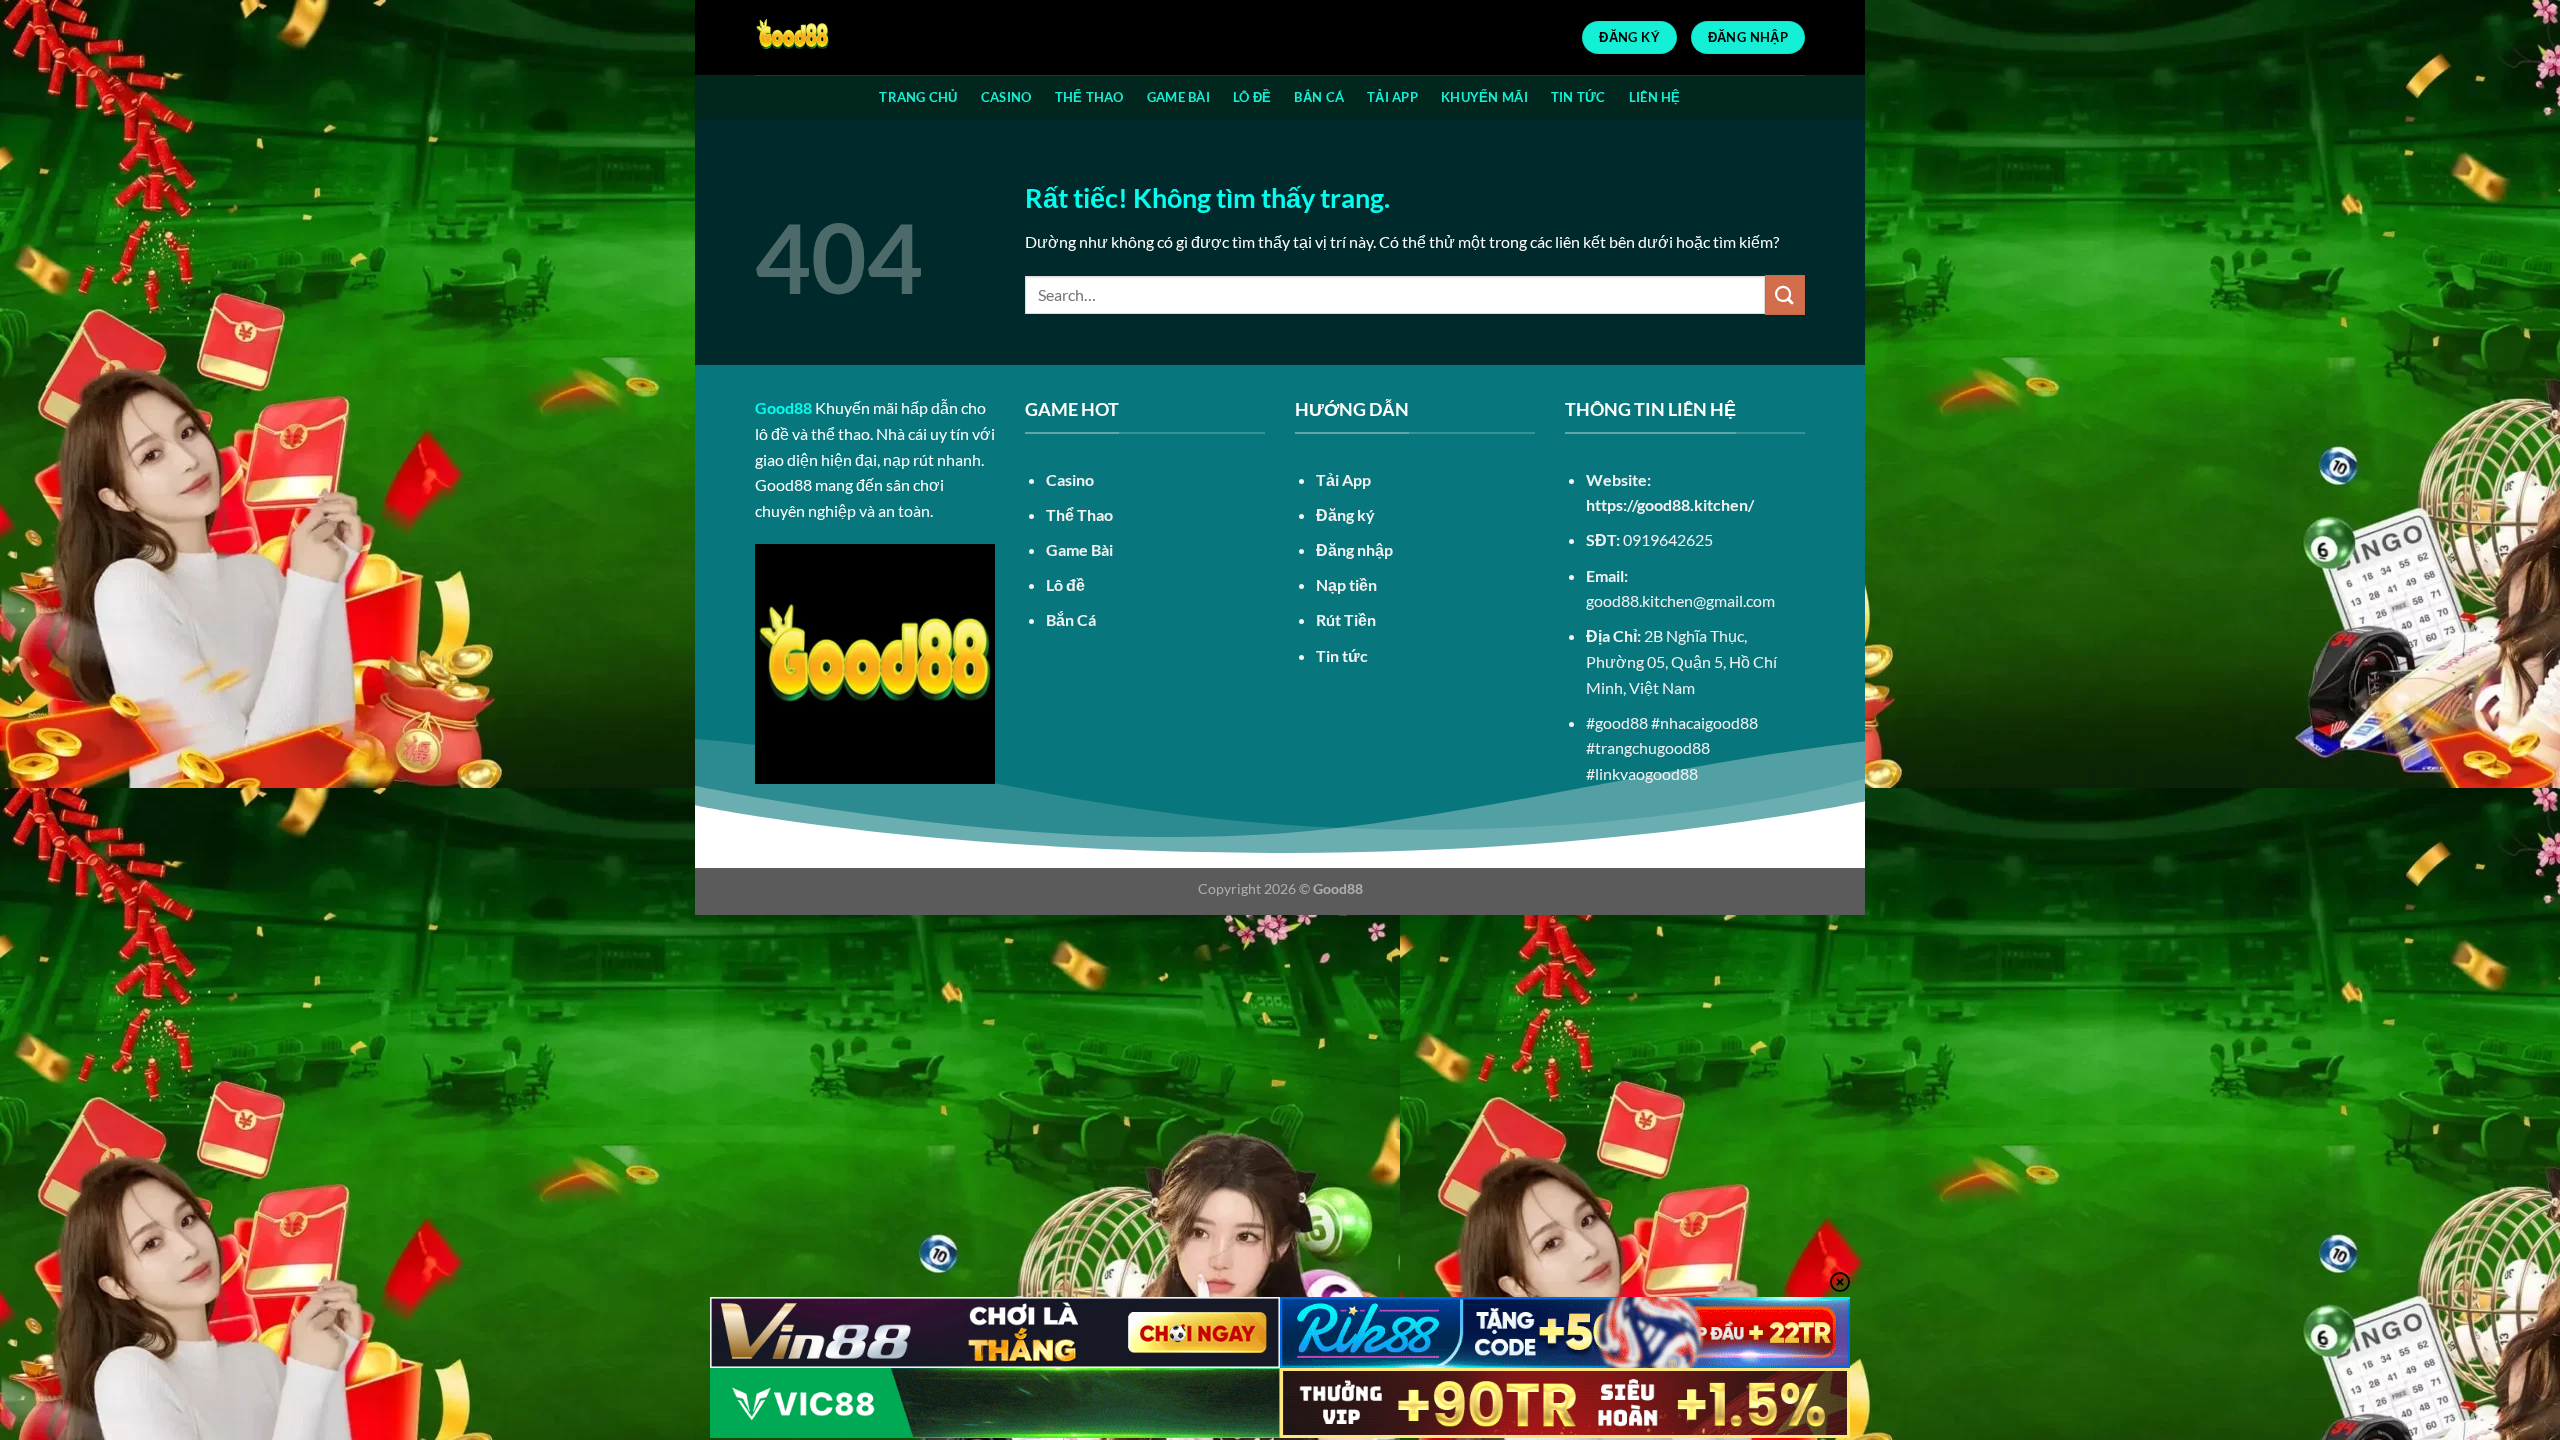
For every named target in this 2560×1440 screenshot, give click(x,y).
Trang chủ (918, 97)
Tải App (1392, 97)
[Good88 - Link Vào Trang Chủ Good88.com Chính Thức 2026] (855, 37)
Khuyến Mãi (1484, 97)
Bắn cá (1319, 97)
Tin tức (1342, 655)
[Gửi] (1785, 294)
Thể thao (1089, 97)
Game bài (1178, 97)
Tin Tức (1578, 97)
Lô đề (1252, 97)
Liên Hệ (1655, 97)
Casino (1006, 97)
